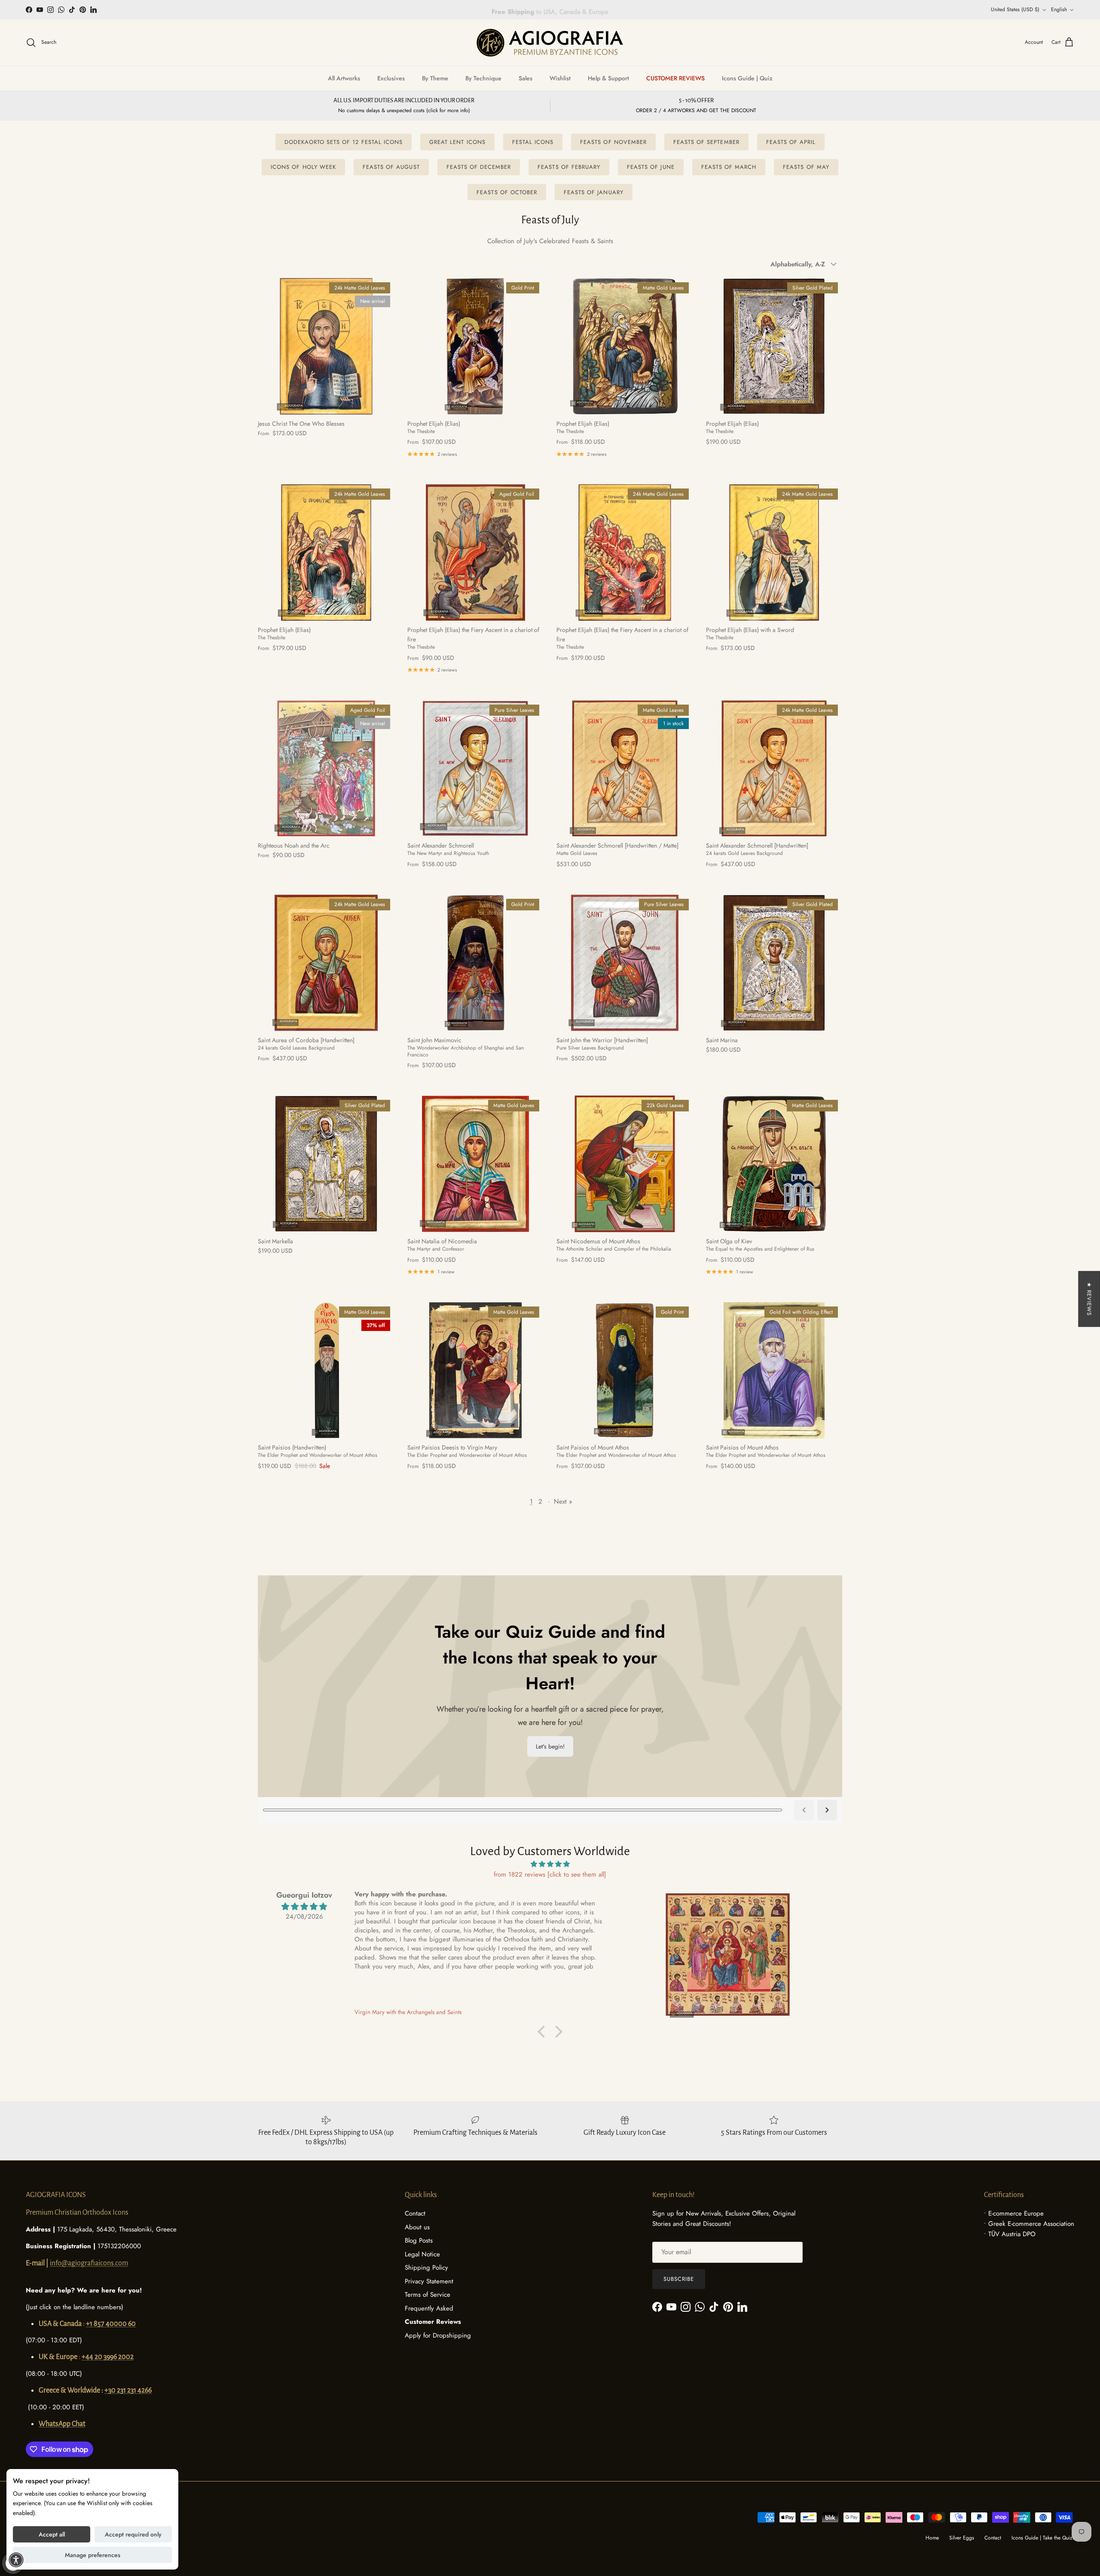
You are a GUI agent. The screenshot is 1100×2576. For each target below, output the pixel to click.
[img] (550, 1864)
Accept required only (133, 2534)
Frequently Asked (429, 2308)
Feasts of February (569, 167)
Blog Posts (419, 2240)
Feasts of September (706, 142)
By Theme (435, 78)
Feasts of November (613, 142)
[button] (544, 2032)
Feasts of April (791, 142)
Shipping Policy (426, 2268)
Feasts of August (391, 167)
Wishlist (560, 78)
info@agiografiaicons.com (89, 2263)
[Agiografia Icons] (550, 43)
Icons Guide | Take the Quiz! (1043, 2538)
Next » (563, 1502)
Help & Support (608, 78)
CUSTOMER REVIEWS (675, 78)
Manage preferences (93, 2555)
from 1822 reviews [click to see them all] (550, 1874)
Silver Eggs (962, 2538)
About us (417, 2227)
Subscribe (679, 2279)
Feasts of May (806, 167)
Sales (526, 78)
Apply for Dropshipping (438, 2335)
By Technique (483, 78)
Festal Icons (533, 142)
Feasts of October (507, 192)
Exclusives (391, 78)
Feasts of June (651, 167)
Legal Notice (422, 2254)
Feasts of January (594, 192)
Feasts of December (479, 167)
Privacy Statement (429, 2281)
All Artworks (344, 78)
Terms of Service (428, 2295)
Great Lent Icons (457, 142)
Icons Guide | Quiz (747, 78)
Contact (415, 2213)
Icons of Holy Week (303, 167)
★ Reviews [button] (1089, 1299)
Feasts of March (729, 167)
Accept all (52, 2534)
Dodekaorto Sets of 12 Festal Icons (344, 142)
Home (932, 2538)
